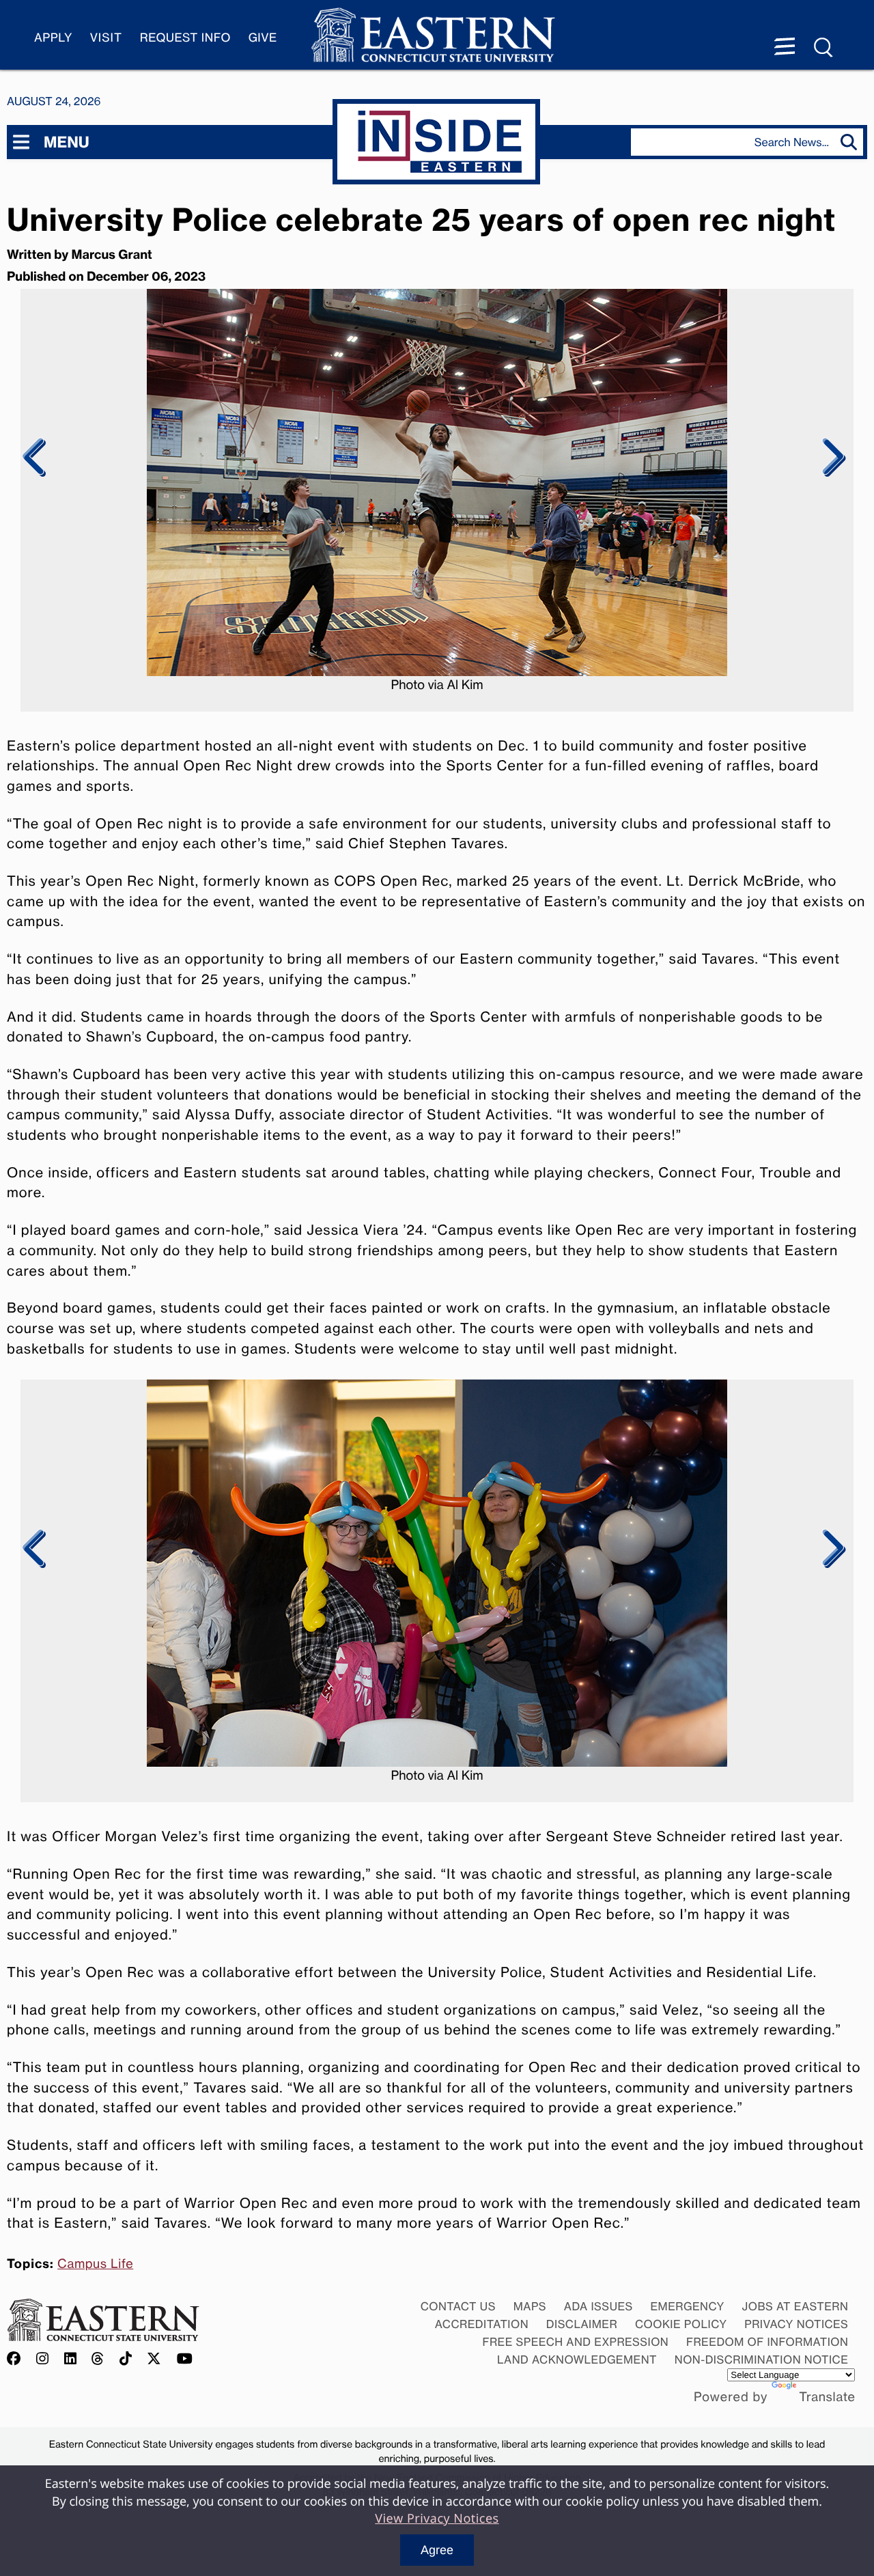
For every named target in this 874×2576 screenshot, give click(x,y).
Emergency (687, 2306)
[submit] (852, 142)
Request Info (185, 38)
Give (263, 38)
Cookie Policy (681, 2324)
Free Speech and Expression (575, 2342)
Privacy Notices (796, 2324)
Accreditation (482, 2324)
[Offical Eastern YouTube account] (185, 2359)
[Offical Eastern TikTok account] (126, 2359)
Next (831, 458)
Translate (827, 2397)
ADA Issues (598, 2306)
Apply (53, 38)
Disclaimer (582, 2324)
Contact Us (458, 2306)
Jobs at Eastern (795, 2306)
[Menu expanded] (785, 48)
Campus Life (95, 2264)
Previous (34, 458)
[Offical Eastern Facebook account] (17, 2359)
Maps (530, 2306)
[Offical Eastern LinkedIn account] (71, 2359)
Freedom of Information (767, 2342)
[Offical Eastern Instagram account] (43, 2359)
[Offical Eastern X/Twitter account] (154, 2359)
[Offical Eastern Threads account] (98, 2359)
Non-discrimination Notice (762, 2360)
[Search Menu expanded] (824, 48)
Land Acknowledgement (577, 2360)
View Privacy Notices (437, 2519)
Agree (437, 2550)
